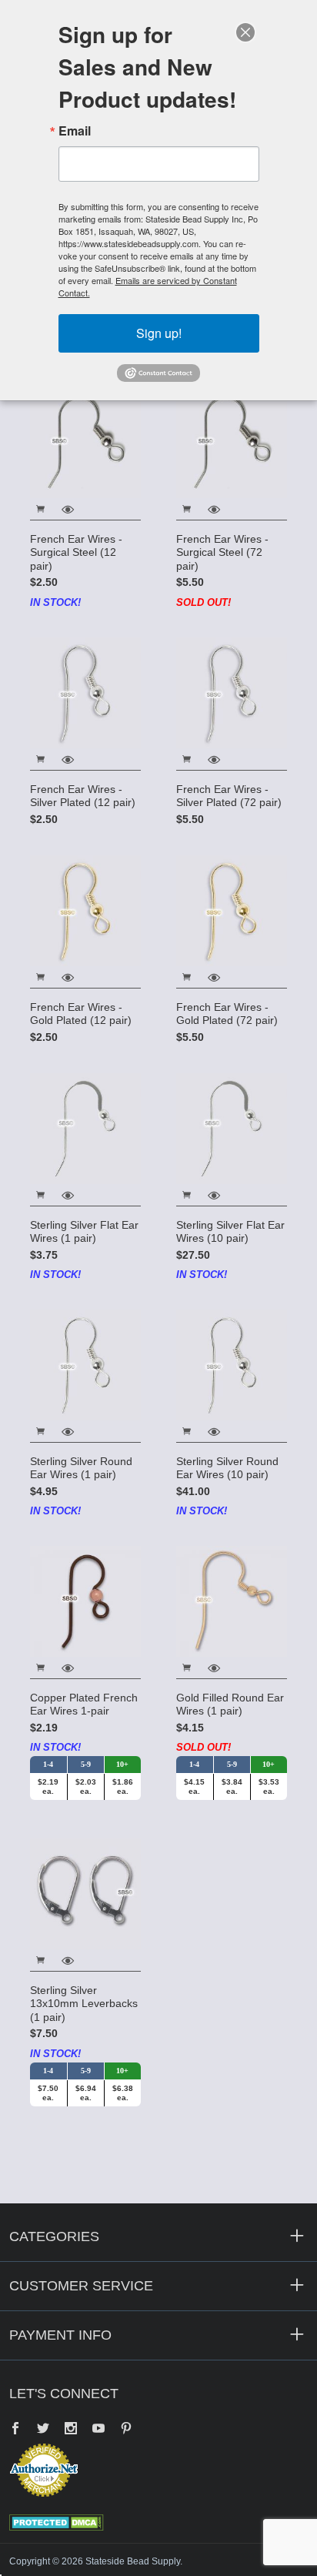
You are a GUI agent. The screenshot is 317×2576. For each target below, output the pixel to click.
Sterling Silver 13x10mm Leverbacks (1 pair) (84, 2004)
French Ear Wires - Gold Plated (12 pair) (81, 1014)
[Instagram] (71, 2430)
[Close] (245, 32)
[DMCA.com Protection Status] (57, 2521)
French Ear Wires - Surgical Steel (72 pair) (222, 552)
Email (75, 131)
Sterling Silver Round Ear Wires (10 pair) (227, 1468)
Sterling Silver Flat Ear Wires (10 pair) (230, 1232)
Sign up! (159, 333)
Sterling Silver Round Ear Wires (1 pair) (81, 1468)
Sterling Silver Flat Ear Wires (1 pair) (84, 1232)
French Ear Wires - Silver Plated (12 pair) (83, 796)
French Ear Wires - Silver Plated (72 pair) (229, 796)
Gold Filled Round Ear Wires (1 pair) (230, 1705)
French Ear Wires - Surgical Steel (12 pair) (76, 552)
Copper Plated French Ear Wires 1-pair (84, 1705)
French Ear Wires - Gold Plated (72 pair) (227, 1014)
